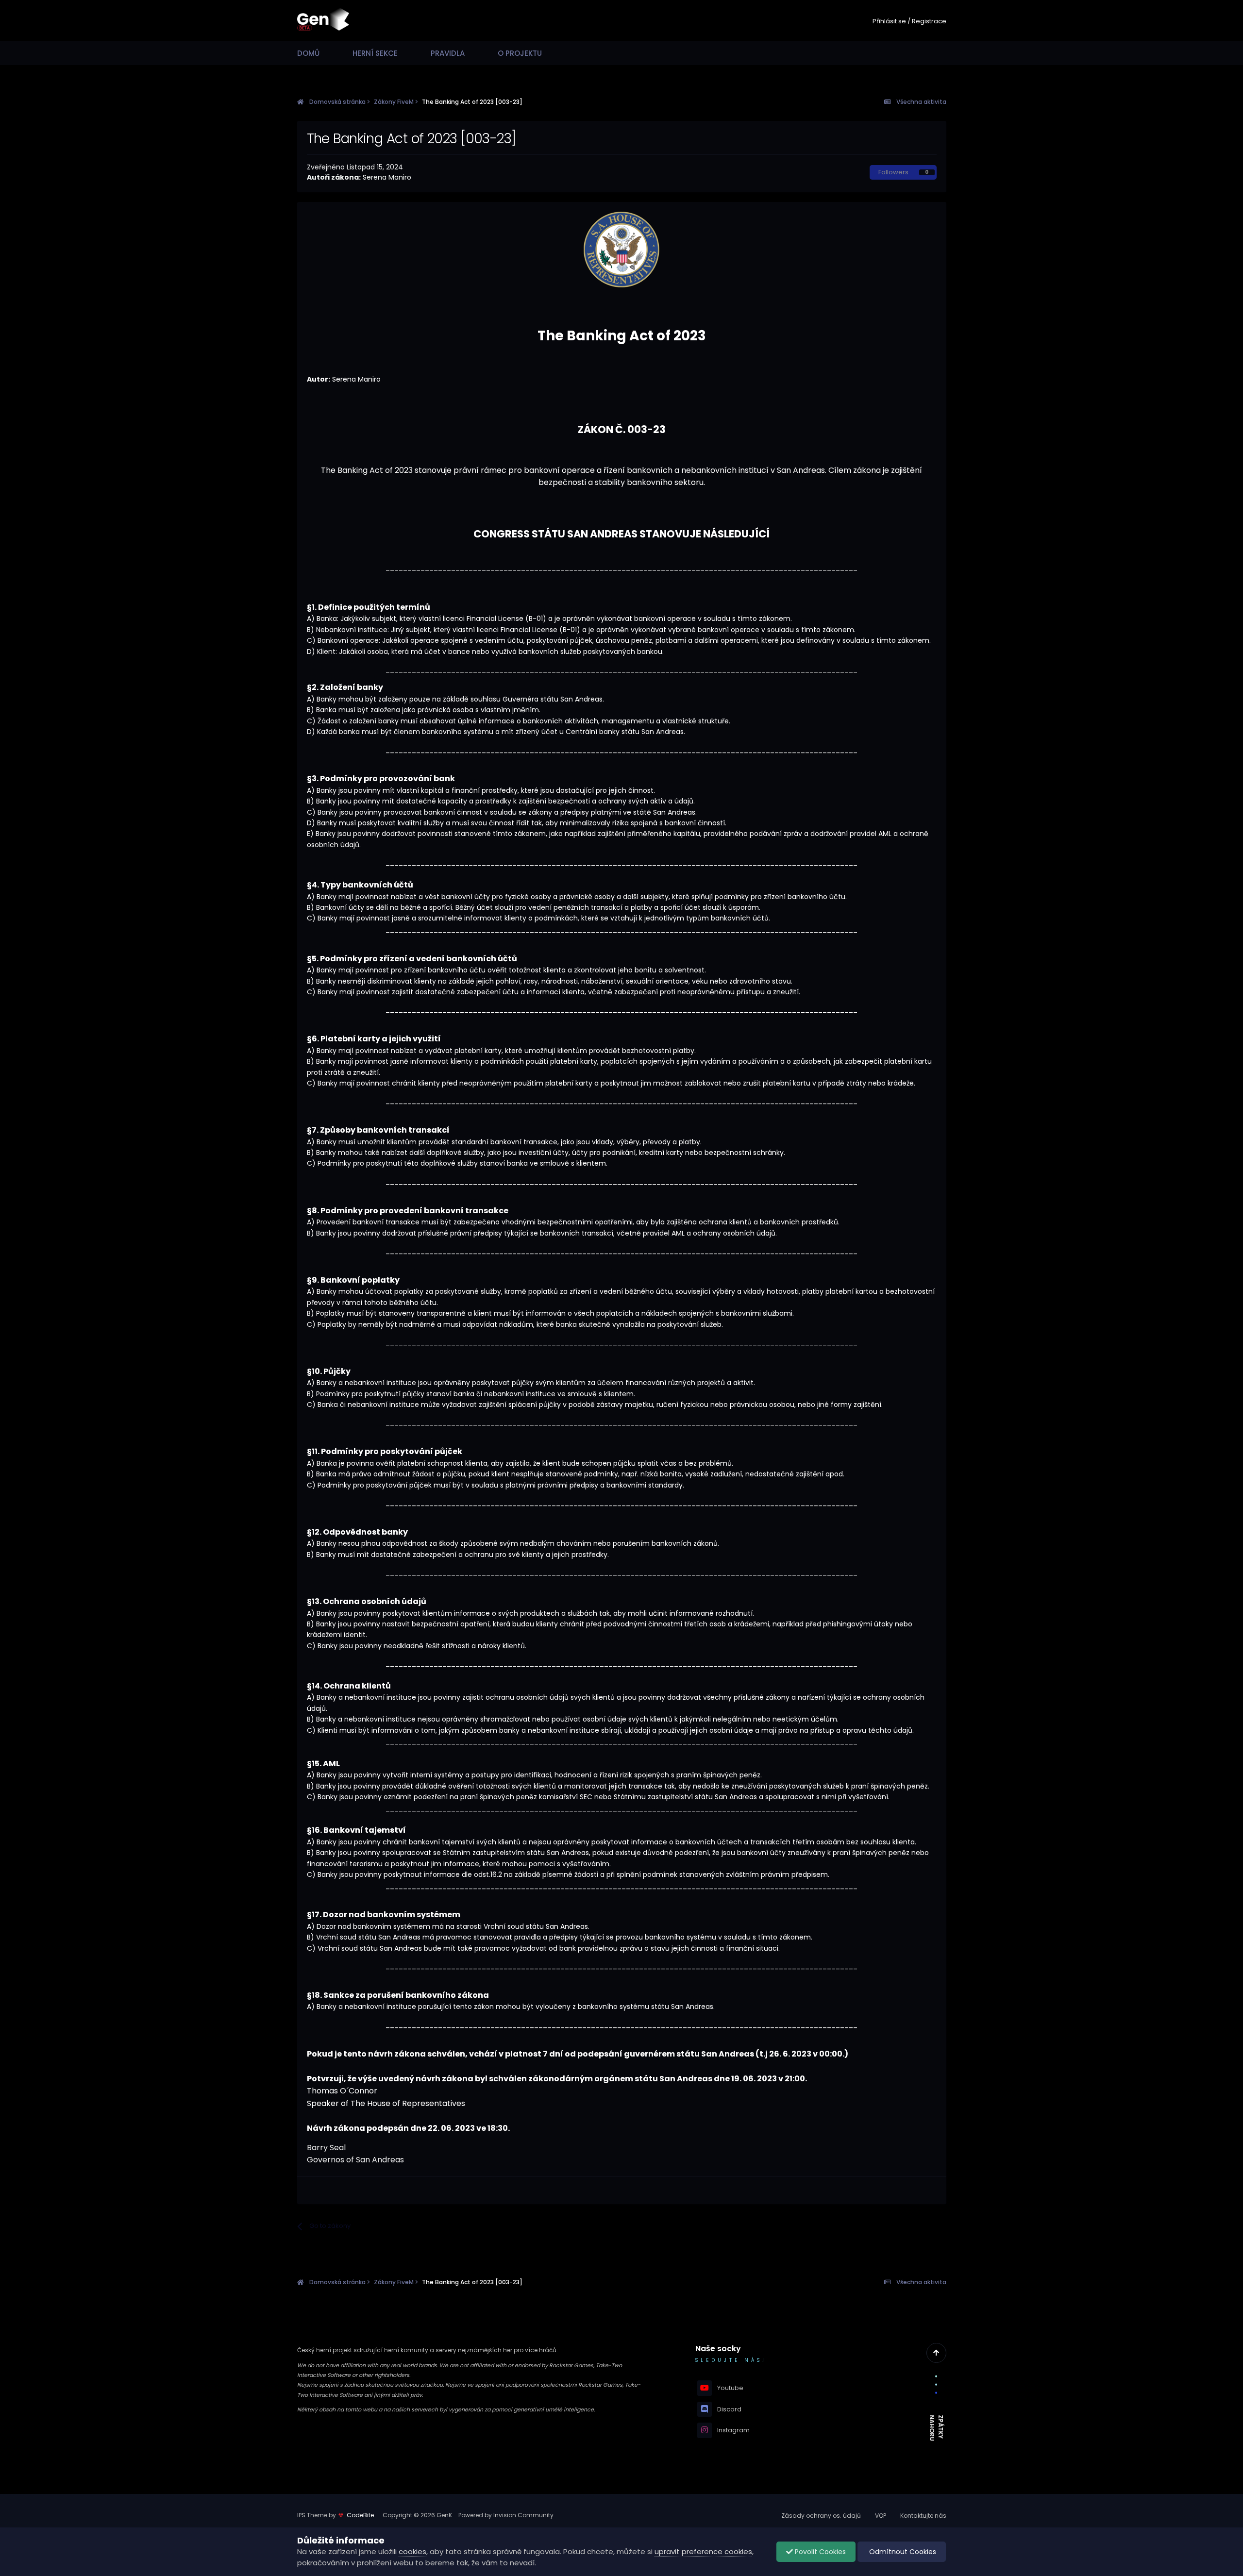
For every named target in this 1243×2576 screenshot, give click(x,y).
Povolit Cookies (819, 2552)
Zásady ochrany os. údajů (821, 2516)
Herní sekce (375, 53)
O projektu (520, 53)
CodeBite (360, 2515)
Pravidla (448, 53)
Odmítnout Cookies (902, 2552)
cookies (412, 2551)
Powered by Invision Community (506, 2515)
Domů (308, 53)
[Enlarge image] (621, 249)
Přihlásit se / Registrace (909, 21)
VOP (881, 2516)
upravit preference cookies (703, 2551)
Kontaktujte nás (923, 2516)
